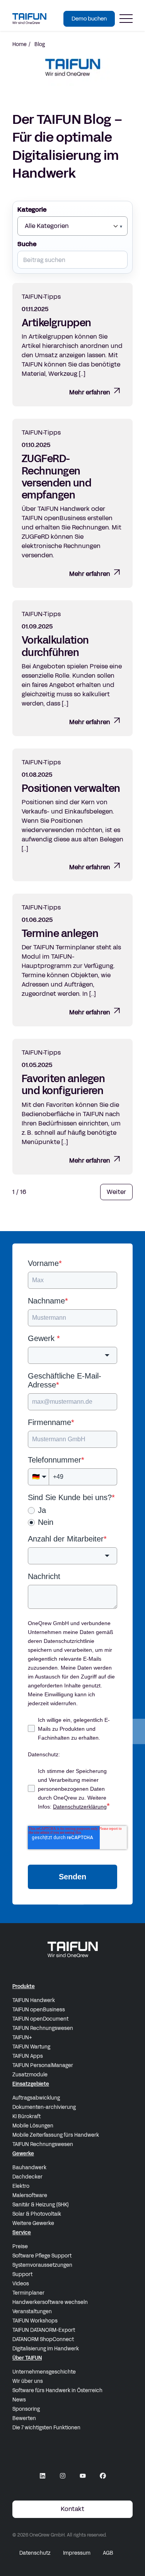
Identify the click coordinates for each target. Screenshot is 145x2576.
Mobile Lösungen (33, 2126)
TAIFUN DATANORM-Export (44, 2330)
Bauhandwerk (29, 2168)
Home (20, 45)
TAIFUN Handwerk (34, 2001)
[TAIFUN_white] (73, 1949)
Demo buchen (89, 19)
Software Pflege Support (42, 2256)
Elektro (21, 2186)
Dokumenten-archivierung (44, 2107)
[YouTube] (83, 2476)
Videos (21, 2284)
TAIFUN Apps (28, 2056)
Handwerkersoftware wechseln (50, 2302)
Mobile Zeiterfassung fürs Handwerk (56, 2135)
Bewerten (24, 2418)
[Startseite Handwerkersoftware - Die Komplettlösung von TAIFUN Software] (29, 18)
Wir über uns (28, 2381)
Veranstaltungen (32, 2312)
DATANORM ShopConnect (43, 2340)
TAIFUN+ (22, 2038)
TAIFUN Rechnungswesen (43, 2028)
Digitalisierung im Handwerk (46, 2349)
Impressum (77, 2553)
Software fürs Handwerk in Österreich (57, 2391)
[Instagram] (63, 2476)
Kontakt (72, 2509)
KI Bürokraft (26, 2117)
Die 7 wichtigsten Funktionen (46, 2428)
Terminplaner (28, 2293)
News (19, 2400)
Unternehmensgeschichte (44, 2372)
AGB (108, 2553)
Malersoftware (30, 2196)
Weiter (116, 1192)
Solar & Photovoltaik (37, 2214)
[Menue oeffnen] (126, 19)
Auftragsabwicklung (36, 2098)
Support (22, 2275)
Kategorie (32, 210)
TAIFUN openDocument (40, 2019)
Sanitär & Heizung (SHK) (41, 2205)
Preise (20, 2247)
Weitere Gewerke (33, 2223)
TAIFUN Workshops (35, 2321)
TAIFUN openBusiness (39, 2010)
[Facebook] (103, 2476)
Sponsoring (26, 2409)
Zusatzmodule (30, 2075)
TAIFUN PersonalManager (43, 2066)
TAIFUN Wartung (31, 2047)
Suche (27, 244)
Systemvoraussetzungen (42, 2265)
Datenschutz (35, 2553)
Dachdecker (27, 2177)
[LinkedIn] (43, 2476)
